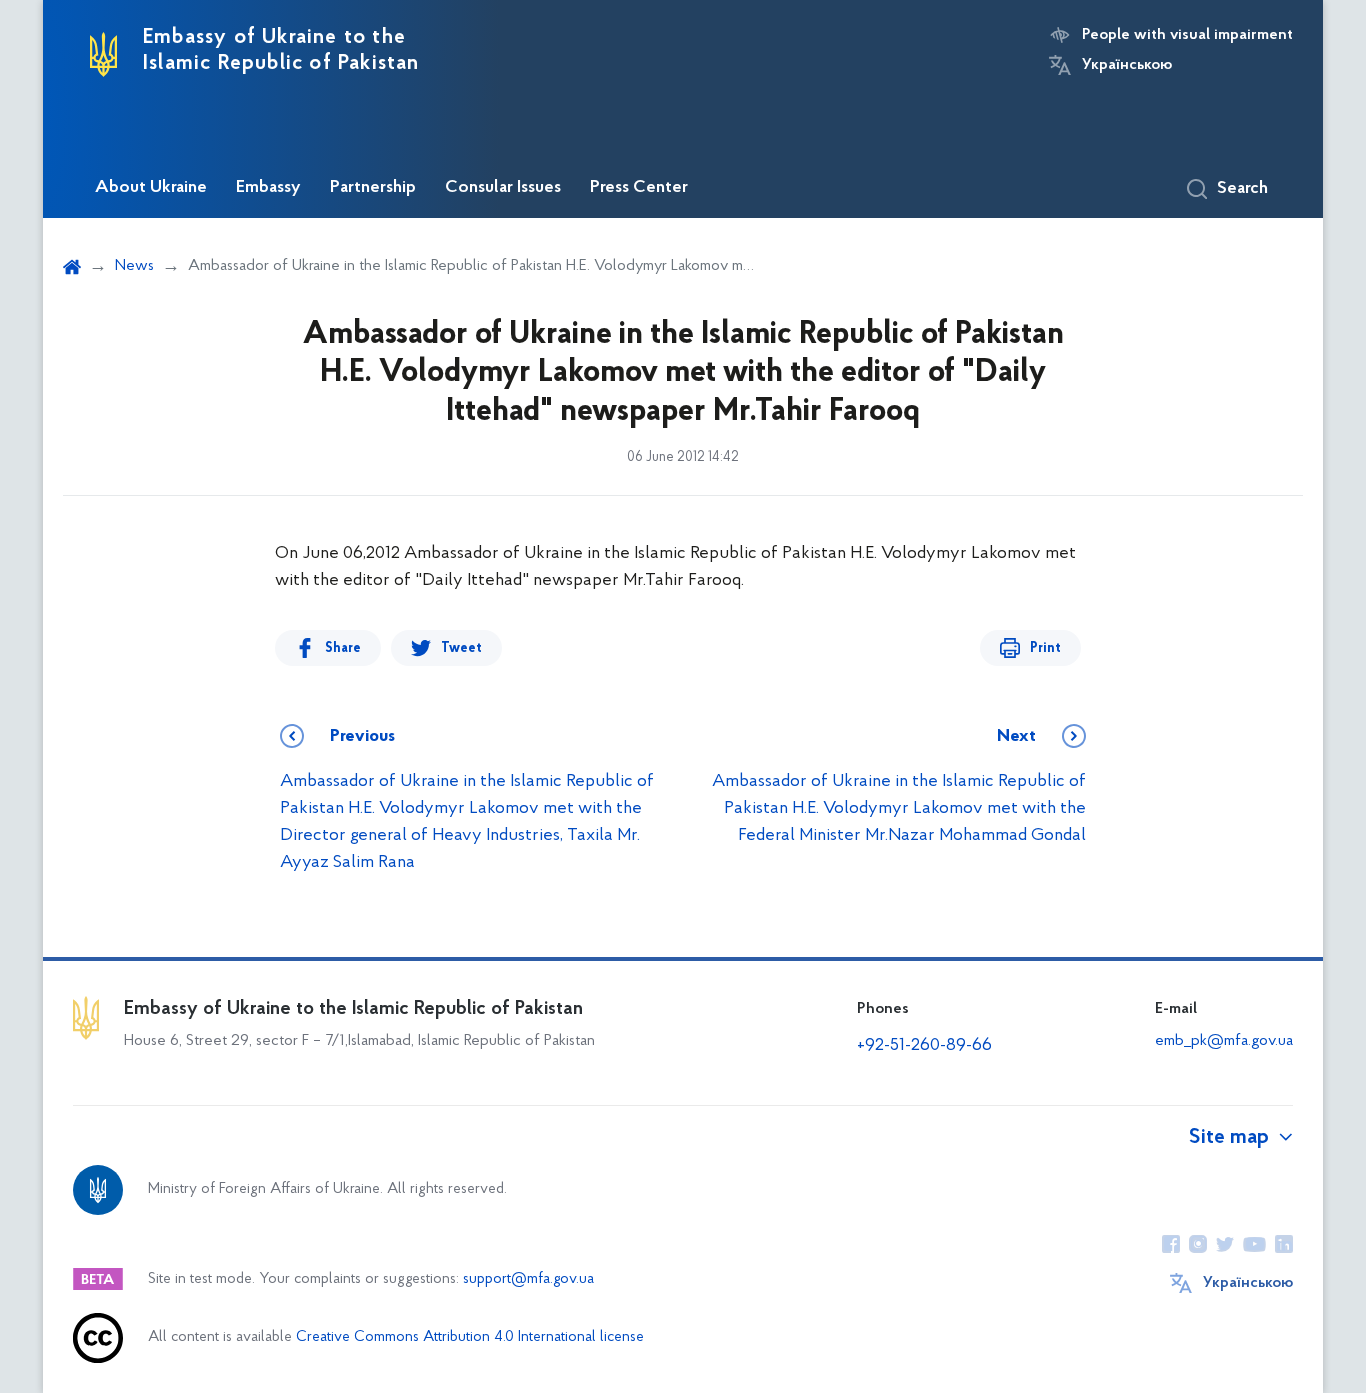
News (134, 266)
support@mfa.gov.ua (528, 1279)
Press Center (639, 188)
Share (343, 648)
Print (1045, 648)
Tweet (461, 648)
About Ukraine (151, 188)
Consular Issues (503, 188)
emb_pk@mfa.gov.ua (1224, 1041)
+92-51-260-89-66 (924, 1046)
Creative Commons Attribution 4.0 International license (470, 1337)
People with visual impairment (1187, 35)
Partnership (373, 188)
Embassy (268, 188)
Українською (1127, 65)
